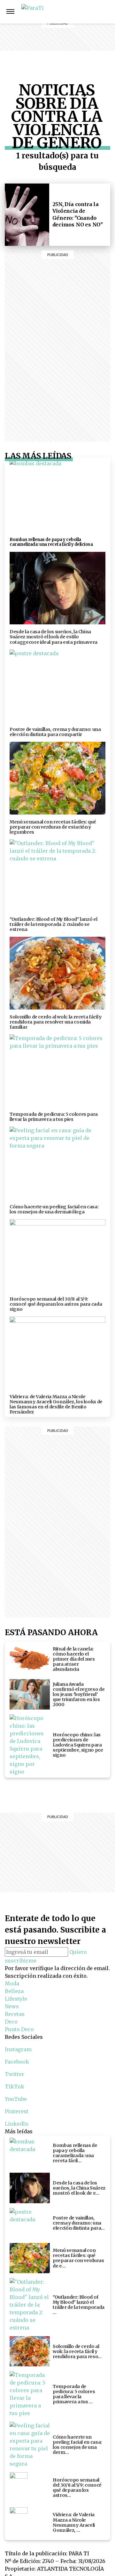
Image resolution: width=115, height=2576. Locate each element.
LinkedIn (17, 2124)
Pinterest (17, 2111)
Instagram (107, 11)
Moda (12, 1983)
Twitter (15, 2074)
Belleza (85, 12)
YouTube (16, 2099)
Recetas (85, 35)
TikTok (15, 2086)
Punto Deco (86, 54)
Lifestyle (85, 19)
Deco (85, 42)
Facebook (17, 2062)
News (85, 27)
